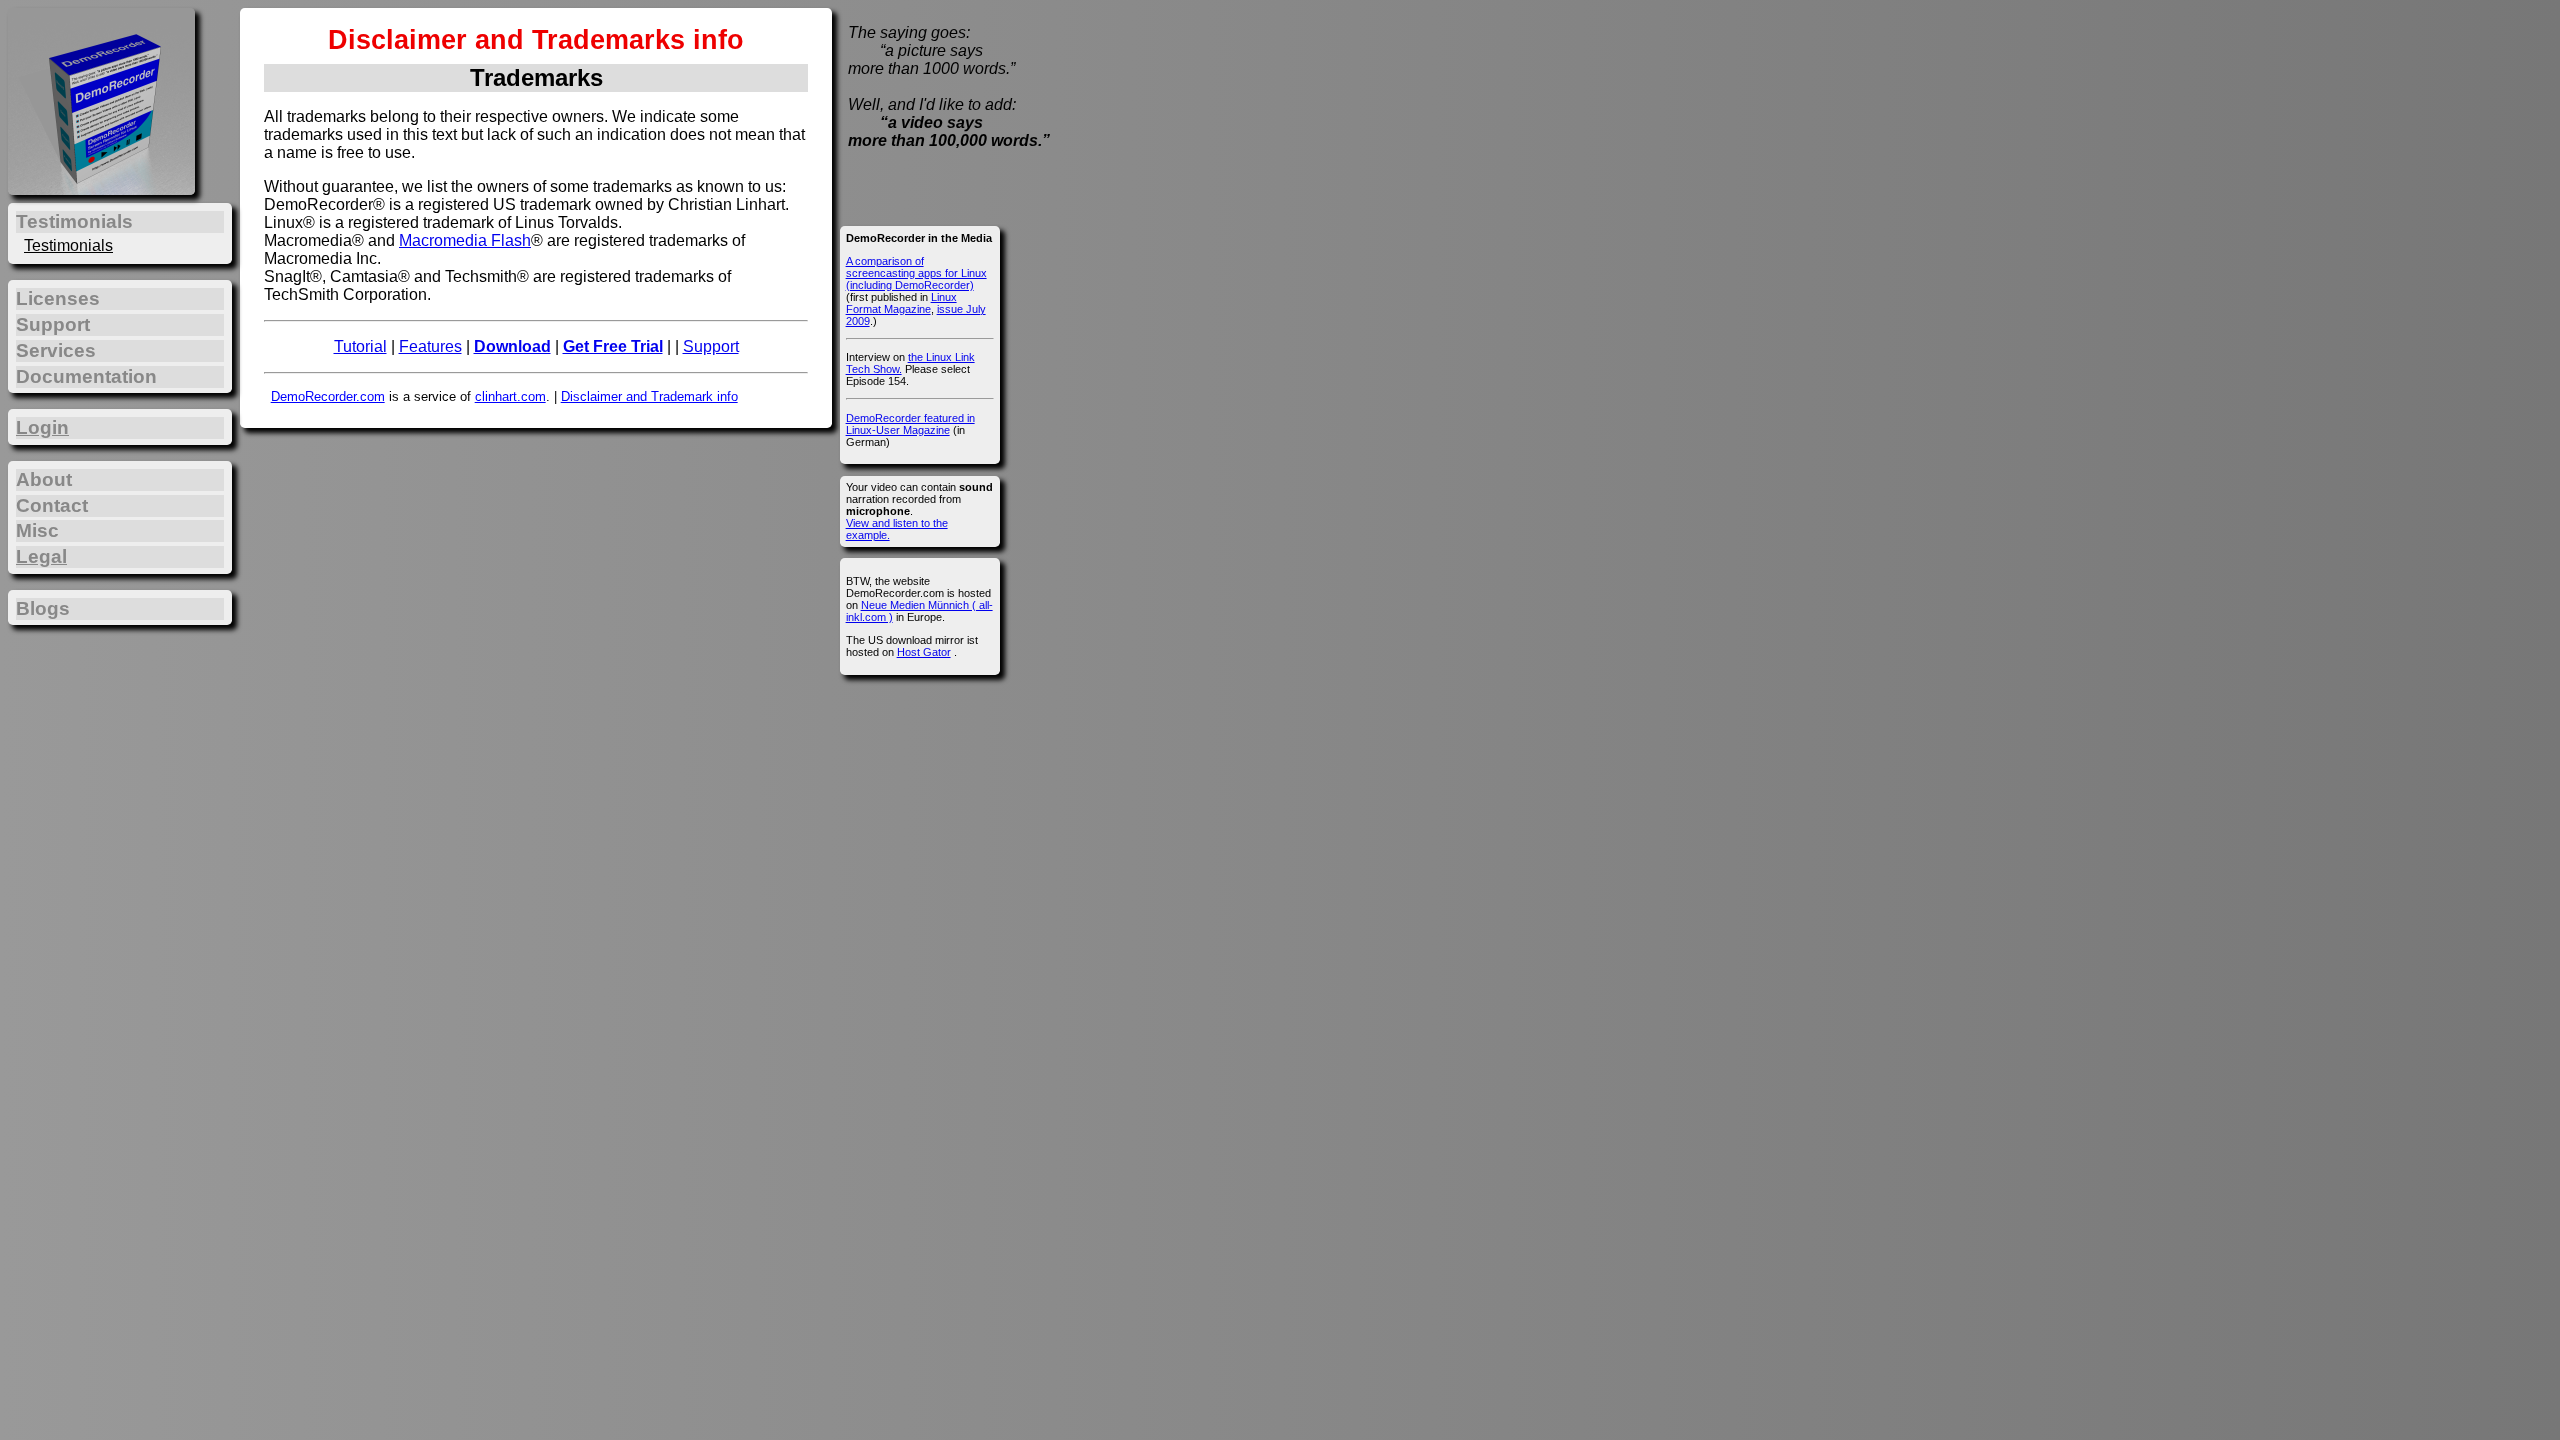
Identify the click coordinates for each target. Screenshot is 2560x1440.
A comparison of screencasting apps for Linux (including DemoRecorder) (916, 273)
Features (430, 346)
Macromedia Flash (465, 240)
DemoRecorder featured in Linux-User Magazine (910, 424)
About (44, 479)
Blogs (43, 608)
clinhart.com (510, 396)
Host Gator (924, 652)
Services (56, 350)
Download (512, 346)
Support (711, 346)
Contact (52, 505)
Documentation (86, 376)
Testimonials (68, 245)
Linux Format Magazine (901, 303)
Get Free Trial (613, 346)
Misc (37, 530)
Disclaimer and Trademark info (649, 396)
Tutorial (360, 346)
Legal (41, 556)
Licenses (58, 298)
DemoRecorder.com (328, 396)
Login (42, 427)
